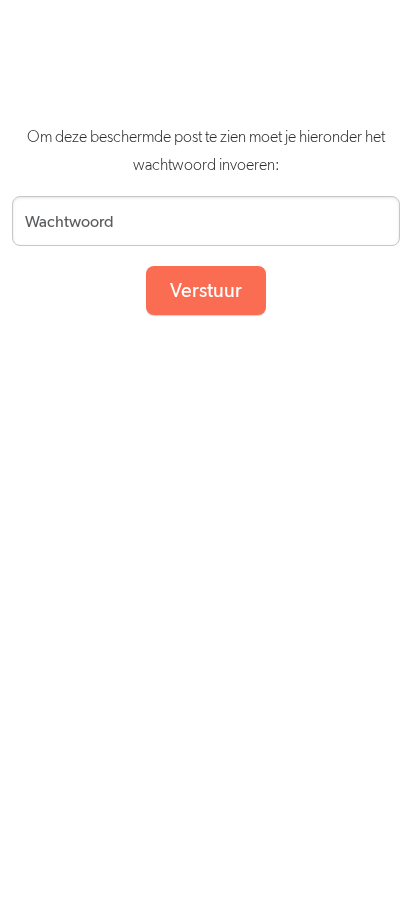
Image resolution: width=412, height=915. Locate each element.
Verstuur (206, 291)
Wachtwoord (55, 215)
